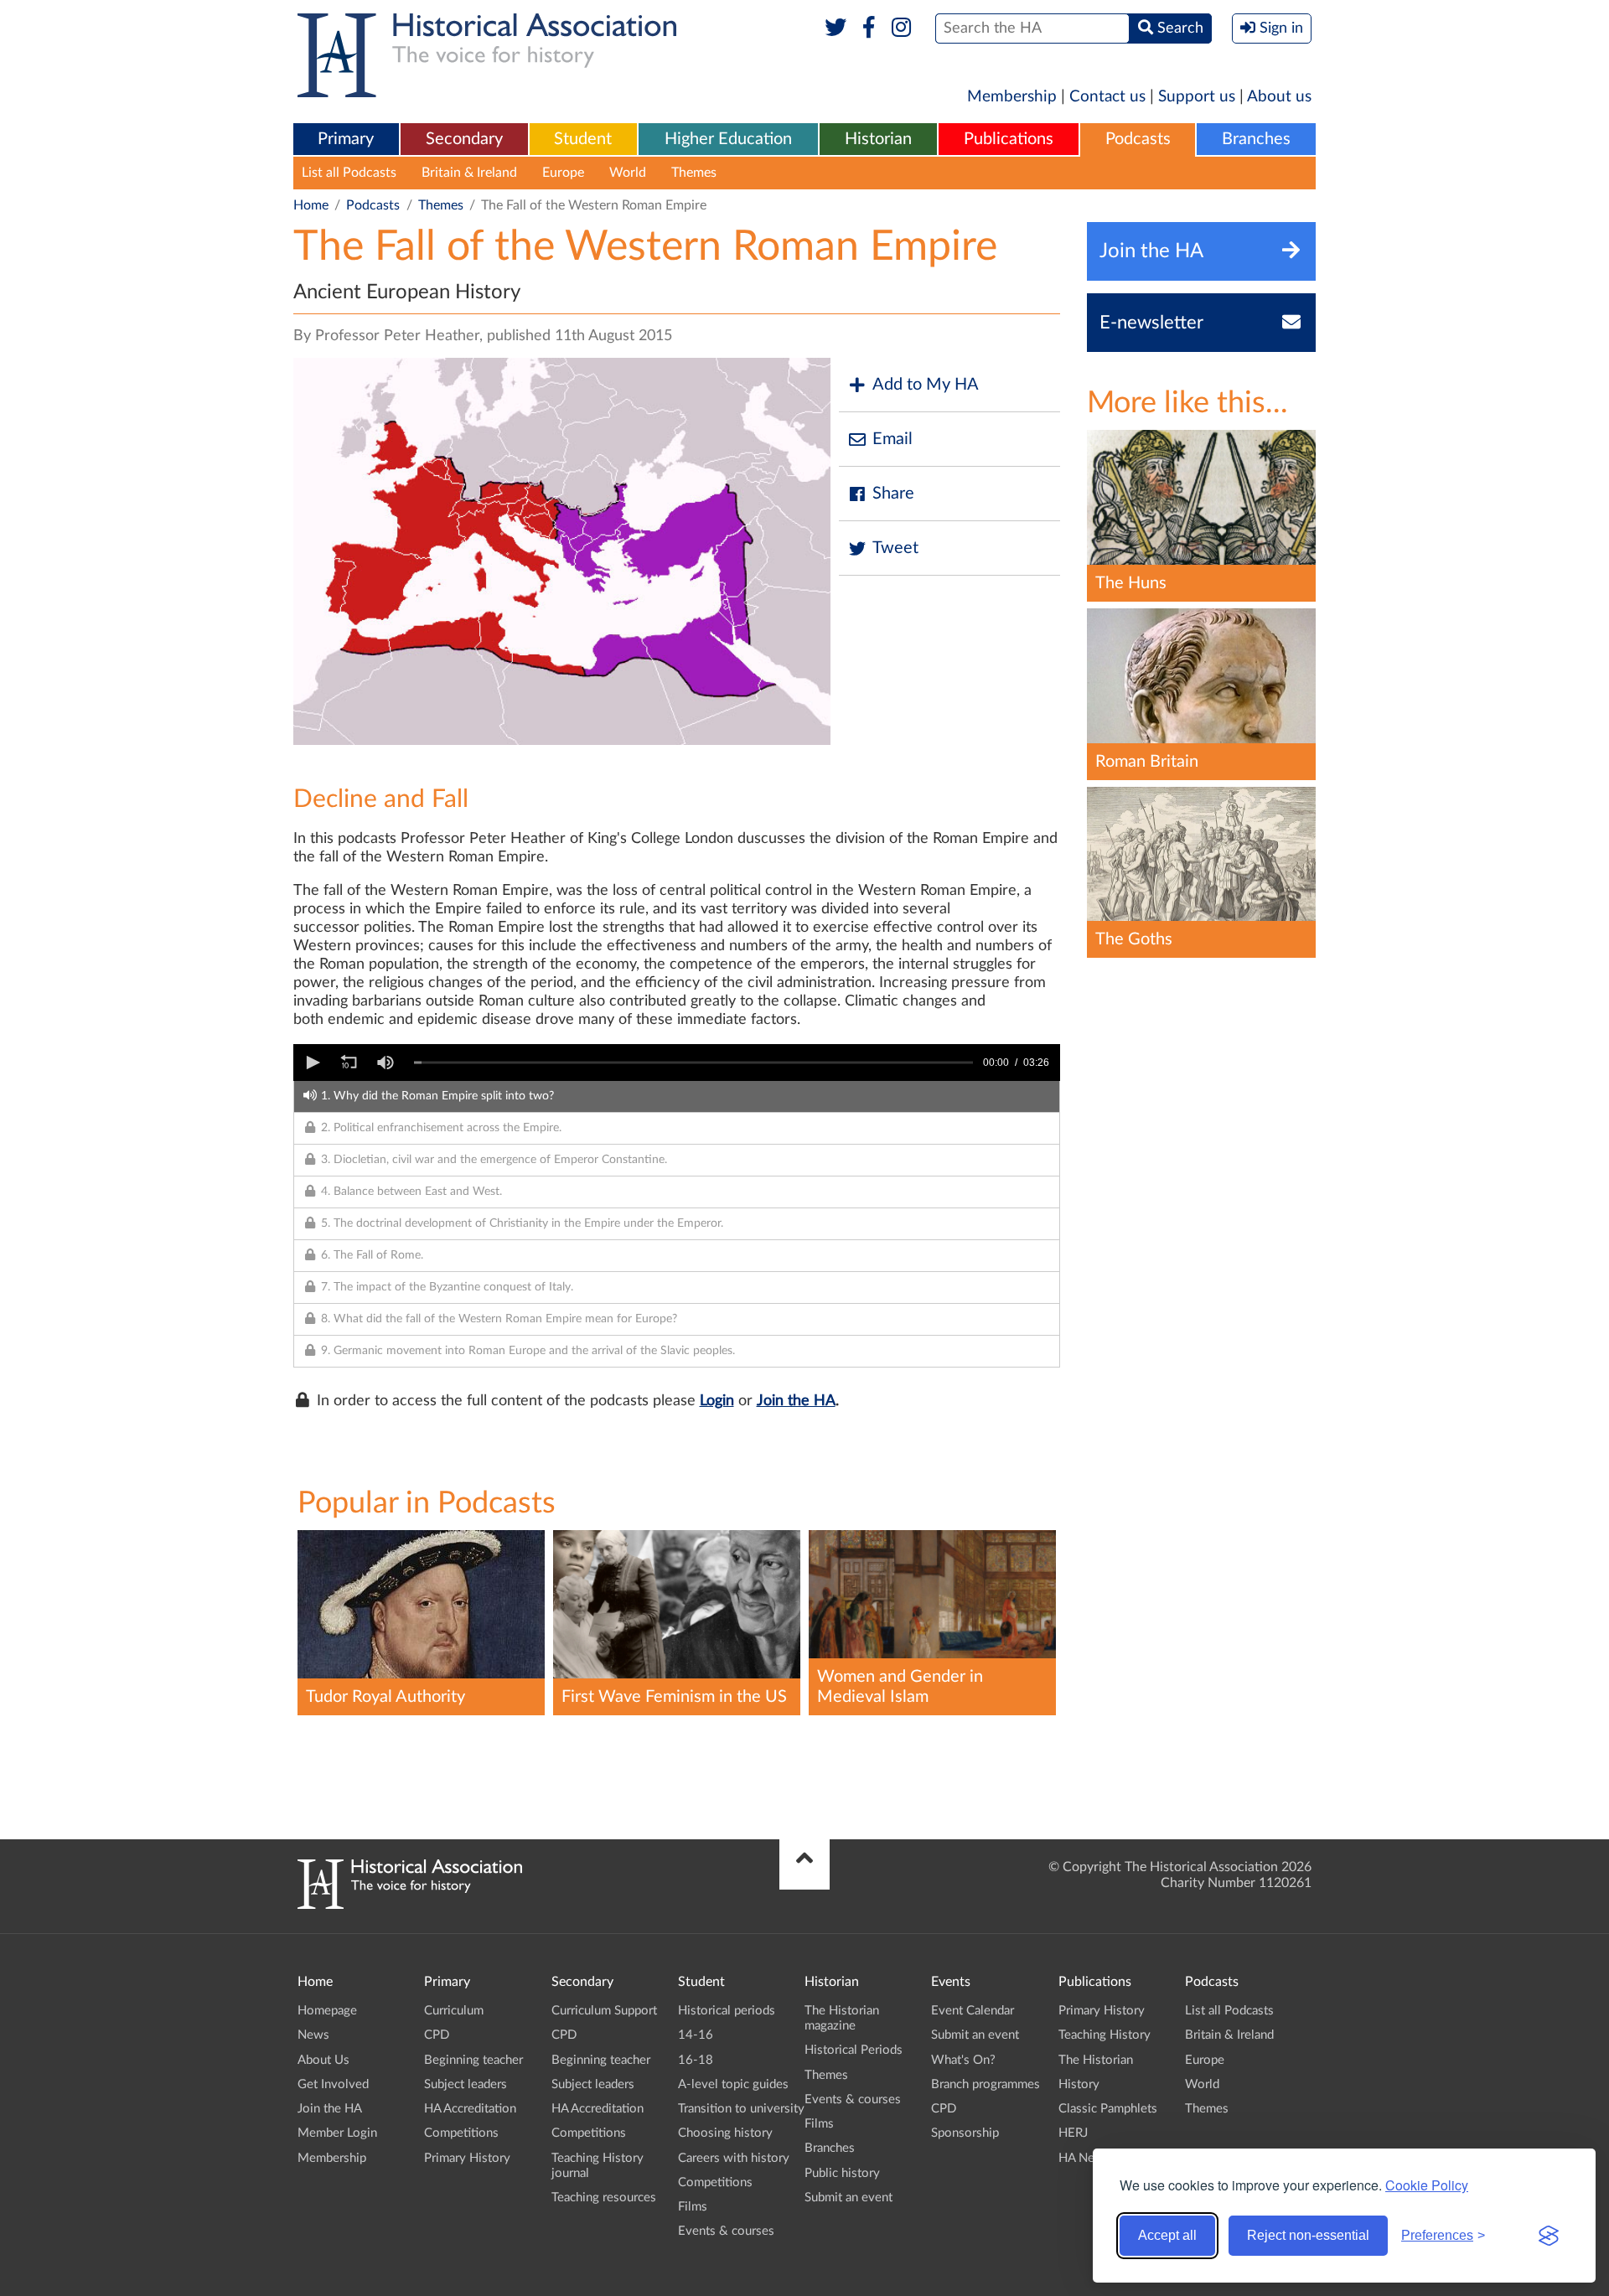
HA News (1084, 2158)
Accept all (1167, 2235)
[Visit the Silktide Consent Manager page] (1549, 2236)
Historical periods (727, 2011)
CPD (437, 2035)
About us (1279, 97)
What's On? (963, 2060)
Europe (563, 173)
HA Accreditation (470, 2109)
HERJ (1073, 2133)
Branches (1256, 139)
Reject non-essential (1308, 2235)
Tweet (895, 548)
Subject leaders (466, 2084)
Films (693, 2207)
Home (311, 205)
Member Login (337, 2133)
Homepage (327, 2011)
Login (717, 1401)
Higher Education (728, 139)
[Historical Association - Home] (410, 1905)
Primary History (467, 2158)
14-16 (696, 2035)
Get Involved (333, 2084)
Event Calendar (973, 2011)
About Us (323, 2060)
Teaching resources (604, 2198)
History (1079, 2084)
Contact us (1107, 97)
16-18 (696, 2060)
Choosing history (725, 2133)
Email (892, 439)
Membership (1012, 97)
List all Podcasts (349, 173)
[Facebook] (869, 28)
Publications (1009, 139)
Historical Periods (854, 2050)
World (628, 173)
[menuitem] (346, 140)
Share (893, 494)
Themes (694, 173)
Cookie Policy (1427, 2185)
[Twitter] (836, 28)
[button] (312, 1063)
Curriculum (454, 2011)
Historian (878, 139)
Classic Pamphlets (1108, 2109)
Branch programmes (986, 2084)
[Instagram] (902, 28)
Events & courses (726, 2231)
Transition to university (741, 2109)
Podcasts (1138, 139)
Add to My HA (926, 385)
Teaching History (1105, 2035)
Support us (1197, 97)
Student (583, 139)
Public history (842, 2173)
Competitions (461, 2133)
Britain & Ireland (469, 173)
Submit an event (848, 2198)
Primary (346, 139)
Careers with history (734, 2158)
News (313, 2035)
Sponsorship (965, 2133)
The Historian (1096, 2060)
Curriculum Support (604, 2011)
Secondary (464, 139)
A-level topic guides (733, 2084)
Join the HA (796, 1401)
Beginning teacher (473, 2060)
